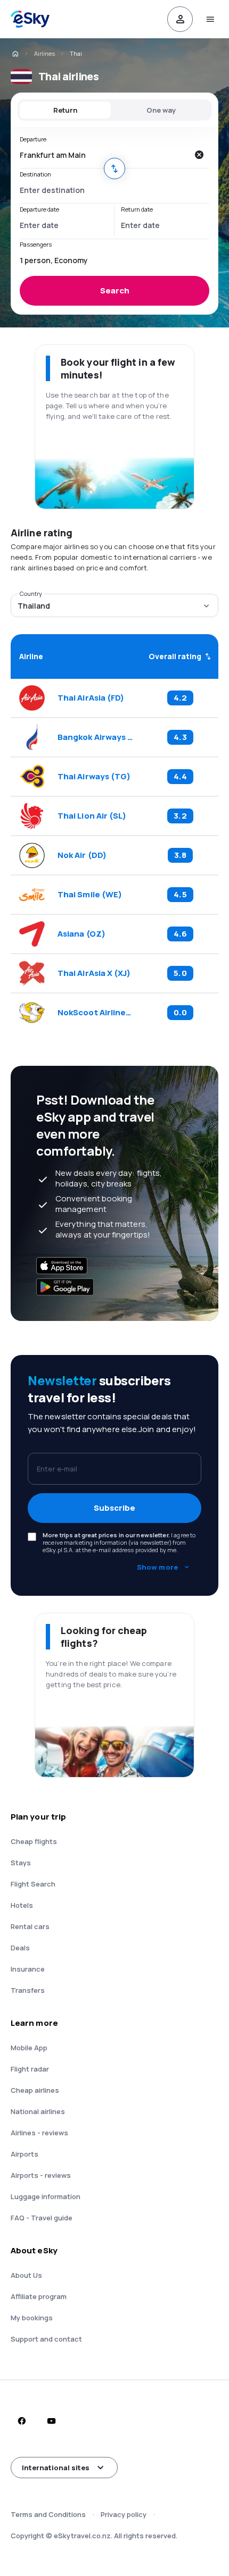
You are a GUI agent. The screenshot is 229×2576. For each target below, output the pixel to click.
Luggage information (46, 2196)
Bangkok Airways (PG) (96, 737)
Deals (20, 1948)
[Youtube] (51, 2421)
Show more (157, 1567)
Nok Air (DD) (82, 855)
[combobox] (104, 155)
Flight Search (33, 1884)
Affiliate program (39, 2296)
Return (65, 110)
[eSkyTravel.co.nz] (15, 54)
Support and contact (46, 2339)
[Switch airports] (114, 169)
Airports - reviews (41, 2175)
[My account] (180, 19)
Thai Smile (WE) (90, 895)
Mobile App (29, 2048)
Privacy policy (124, 2514)
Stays (21, 1863)
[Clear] (199, 155)
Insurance (28, 1969)
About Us (26, 2275)
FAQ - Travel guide (42, 2218)
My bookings (32, 2318)
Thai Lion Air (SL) (92, 816)
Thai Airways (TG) (94, 777)
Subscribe (114, 1508)
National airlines (38, 2111)
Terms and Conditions (48, 2514)
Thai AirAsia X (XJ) (94, 973)
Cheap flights (34, 1841)
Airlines (44, 53)
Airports (24, 2154)
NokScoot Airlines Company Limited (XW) (96, 1013)
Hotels (22, 1905)
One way (161, 110)
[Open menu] (210, 19)
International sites (56, 2468)
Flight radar (30, 2069)
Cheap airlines (35, 2090)
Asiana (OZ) (81, 934)
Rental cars (30, 1926)
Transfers (28, 1990)
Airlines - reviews (39, 2133)
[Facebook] (21, 2421)
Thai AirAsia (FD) (91, 698)
